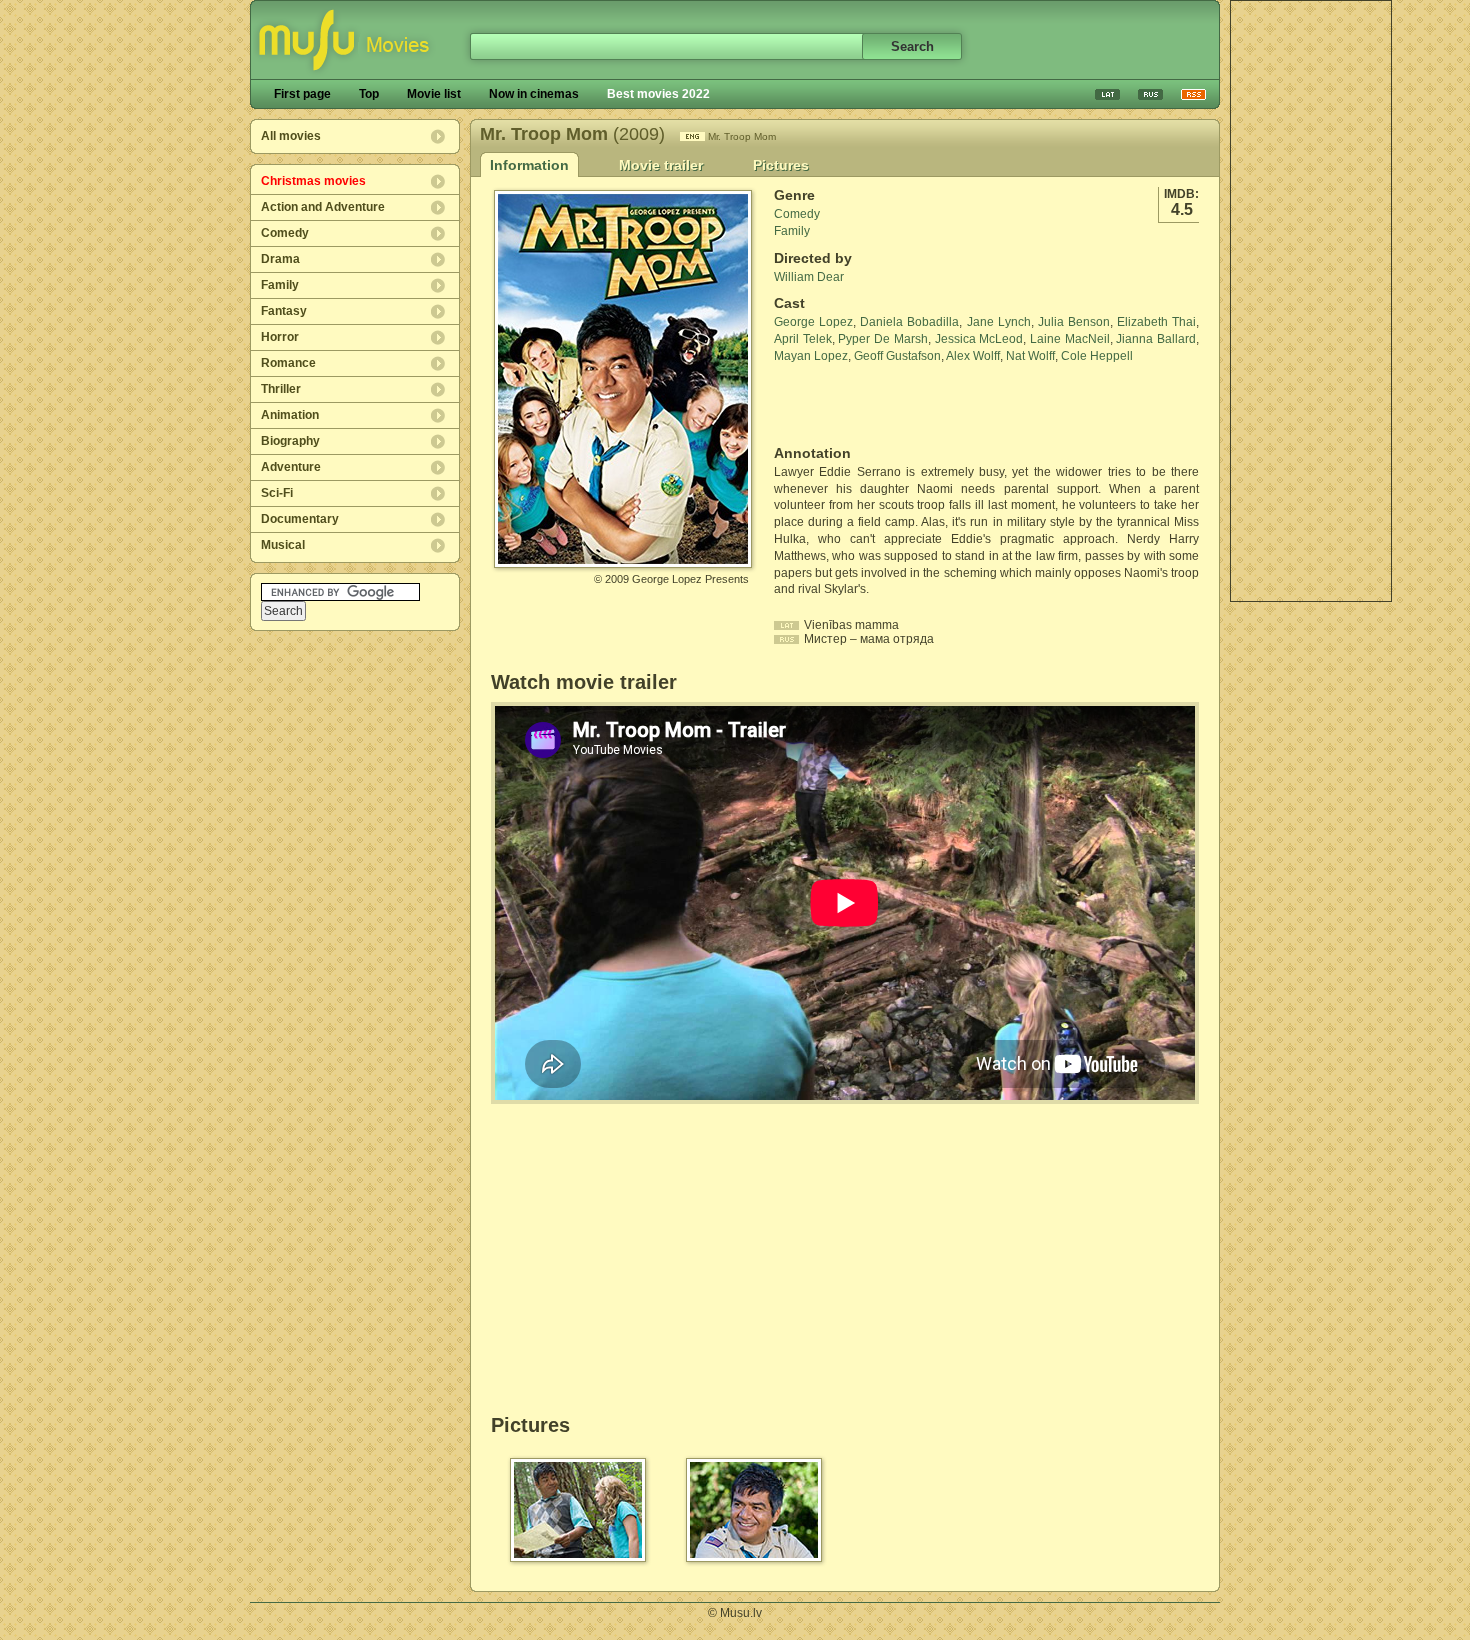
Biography (290, 441)
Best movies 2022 (658, 94)
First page (302, 94)
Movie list (434, 94)
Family (280, 285)
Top (369, 94)
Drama (280, 259)
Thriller (281, 389)
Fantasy (284, 311)
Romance (288, 363)
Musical (283, 545)
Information (529, 165)
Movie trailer (661, 165)
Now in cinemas (534, 94)
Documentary (300, 519)
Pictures (781, 165)
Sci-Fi (277, 493)
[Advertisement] (1311, 301)
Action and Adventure (323, 207)
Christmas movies (313, 181)
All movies (291, 136)
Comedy (285, 233)
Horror (280, 337)
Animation (290, 415)
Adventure (291, 467)
